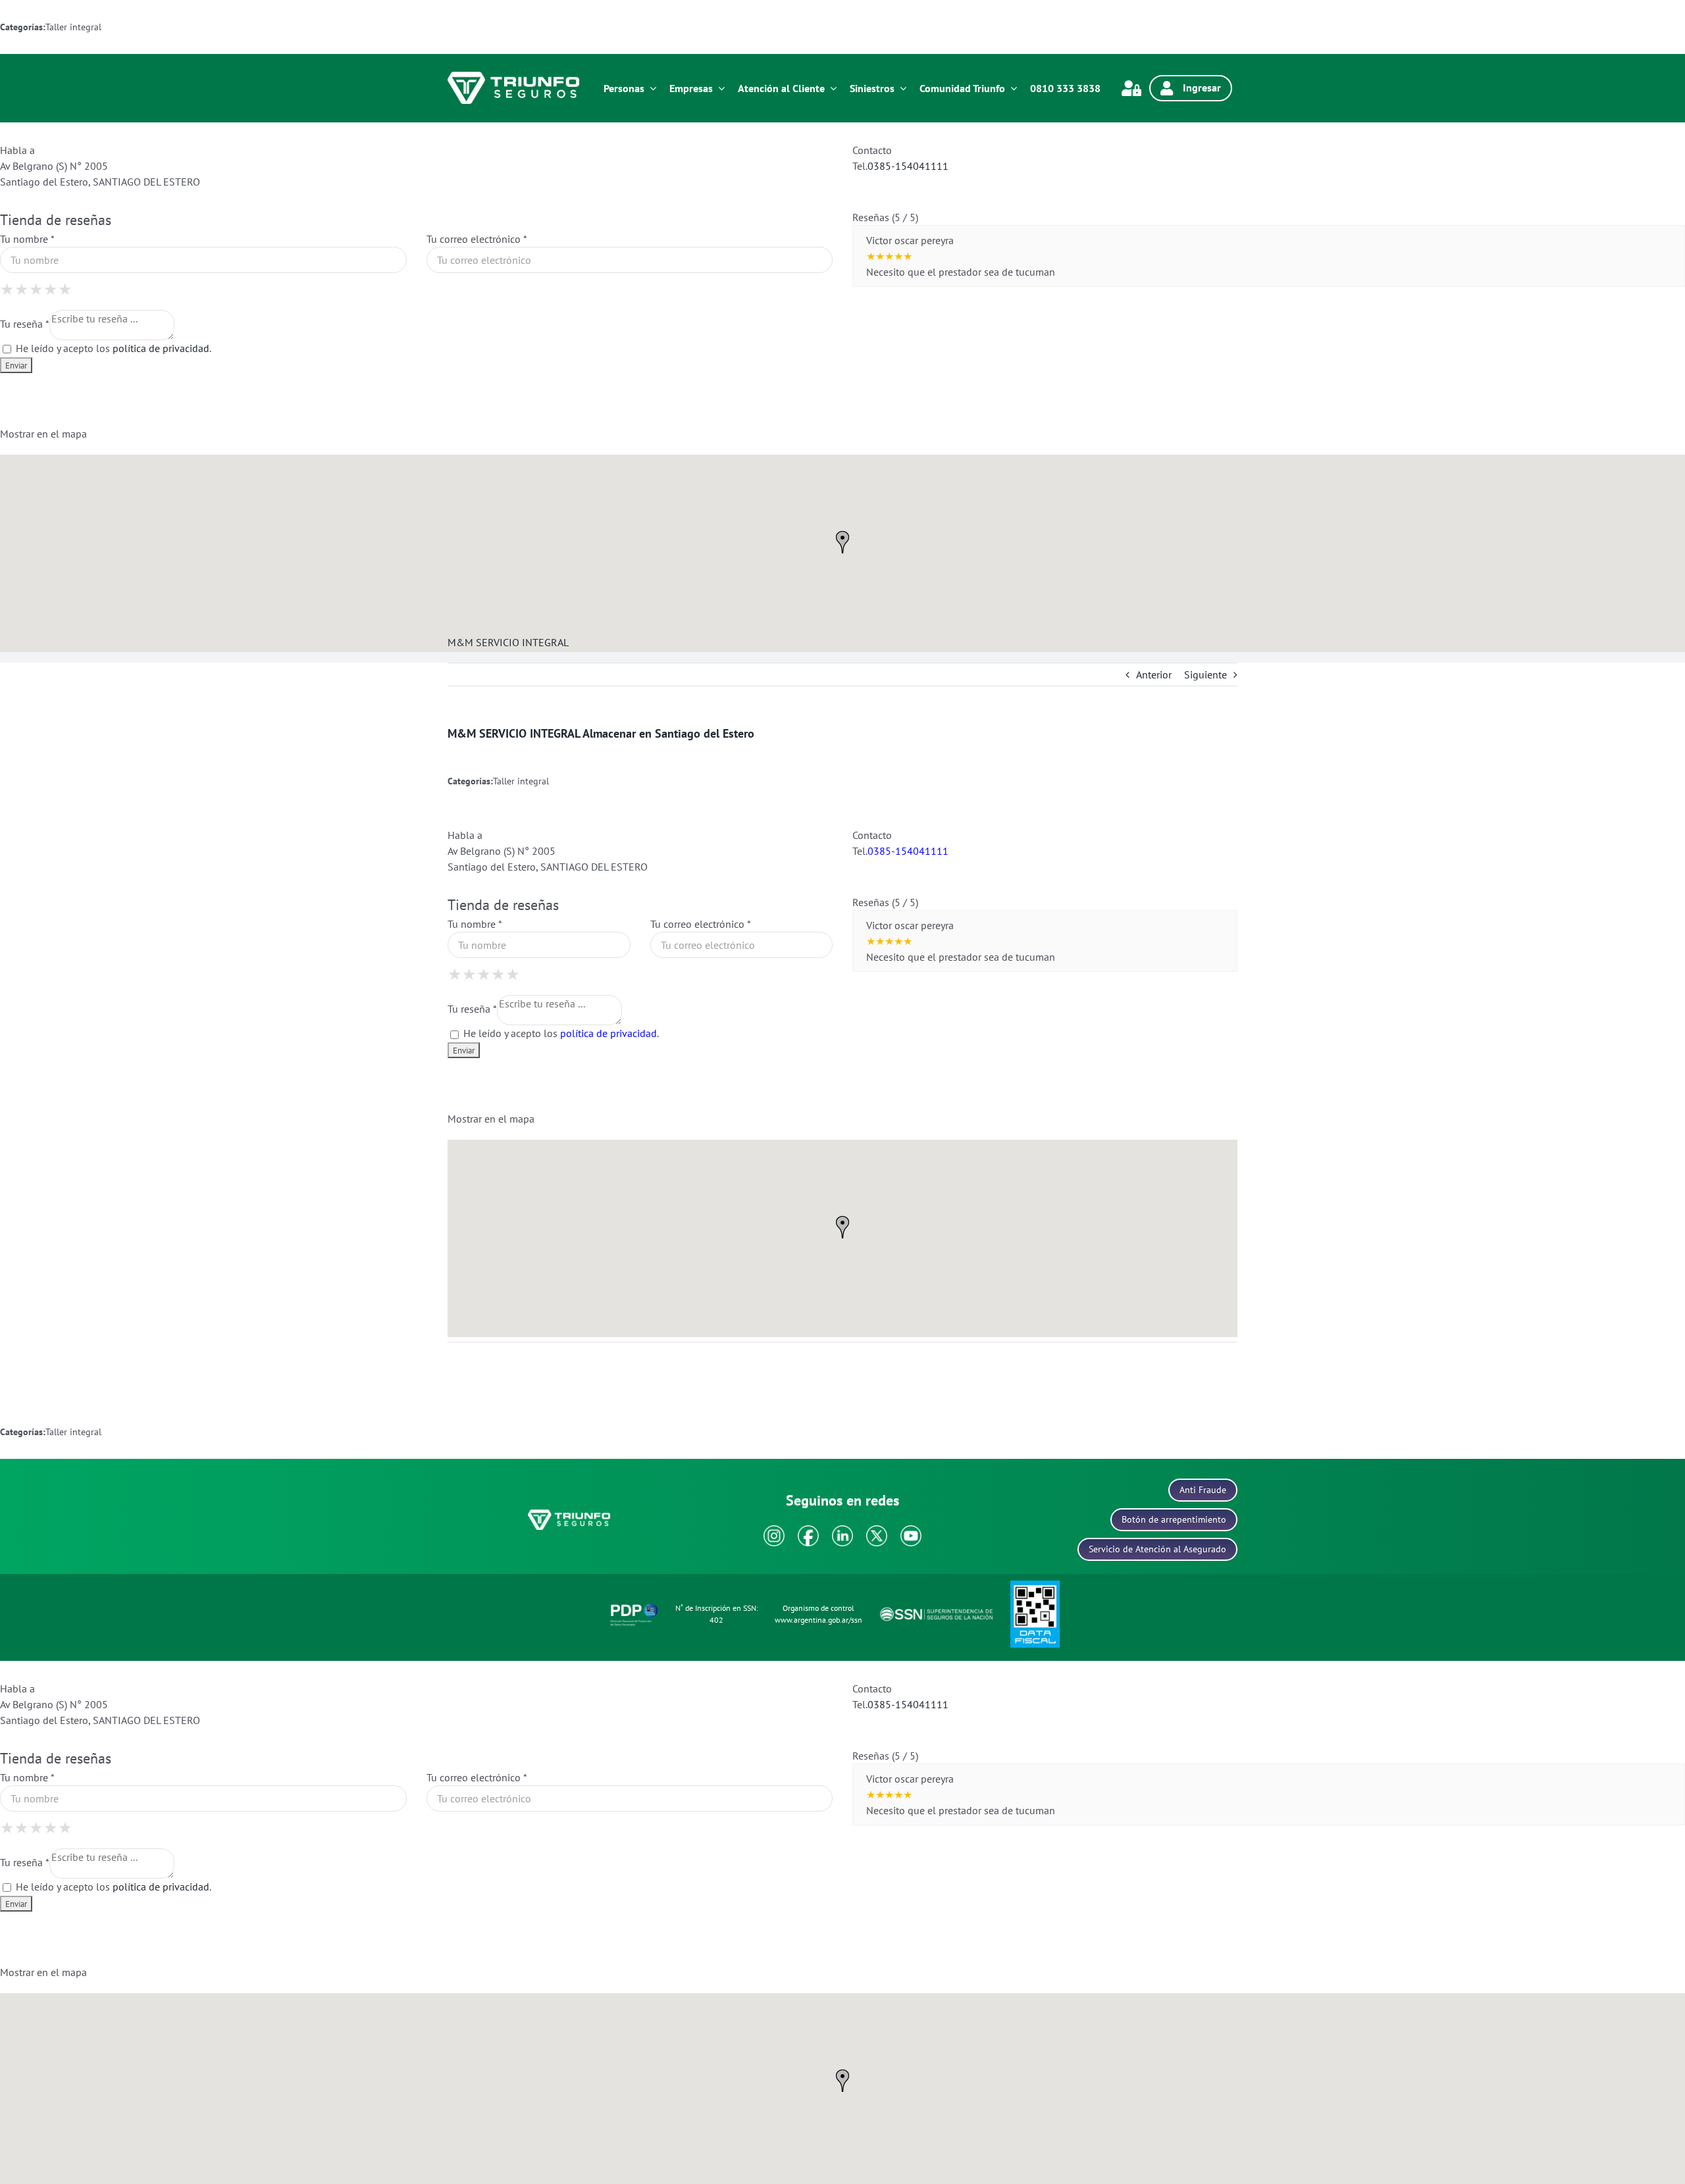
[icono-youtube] (911, 1531)
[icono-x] (877, 1531)
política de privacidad (161, 348)
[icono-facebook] (808, 1531)
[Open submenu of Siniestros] (900, 88)
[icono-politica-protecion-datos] (634, 1606)
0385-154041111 (908, 166)
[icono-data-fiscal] (1035, 1586)
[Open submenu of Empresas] (719, 88)
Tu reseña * (25, 324)
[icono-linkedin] (842, 1531)
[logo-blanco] (513, 77)
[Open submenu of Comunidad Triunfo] (1011, 88)
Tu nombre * (27, 239)
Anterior (1154, 674)
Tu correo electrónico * (477, 239)
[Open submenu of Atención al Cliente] (831, 88)
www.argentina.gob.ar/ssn (818, 1620)
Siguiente (1205, 674)
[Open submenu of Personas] (650, 88)
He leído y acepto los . (112, 348)
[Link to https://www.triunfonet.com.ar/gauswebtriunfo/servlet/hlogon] (1131, 88)
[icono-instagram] (774, 1531)
